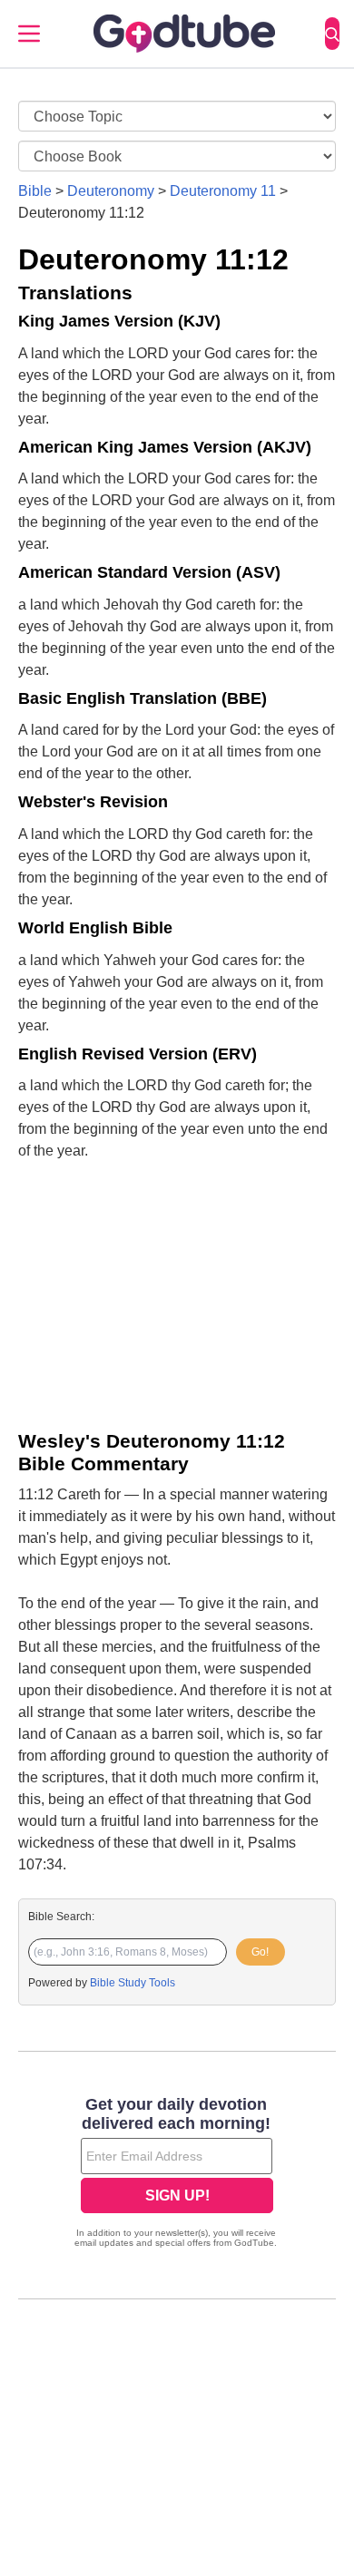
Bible (35, 191)
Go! (260, 1952)
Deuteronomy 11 (223, 191)
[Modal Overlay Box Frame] (177, 2174)
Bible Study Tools (133, 1983)
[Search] (332, 34)
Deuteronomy (111, 191)
